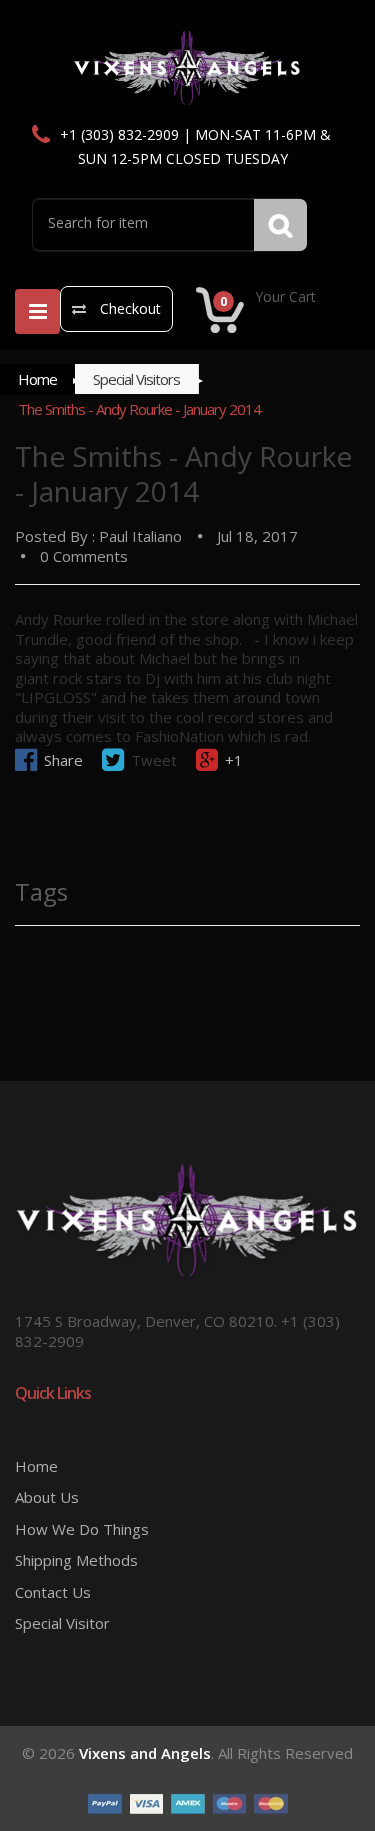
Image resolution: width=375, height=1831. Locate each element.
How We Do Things (82, 1529)
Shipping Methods (76, 1560)
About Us (47, 1497)
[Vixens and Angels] (187, 67)
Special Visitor (62, 1623)
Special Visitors (136, 379)
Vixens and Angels (145, 1753)
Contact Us (53, 1592)
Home (37, 379)
